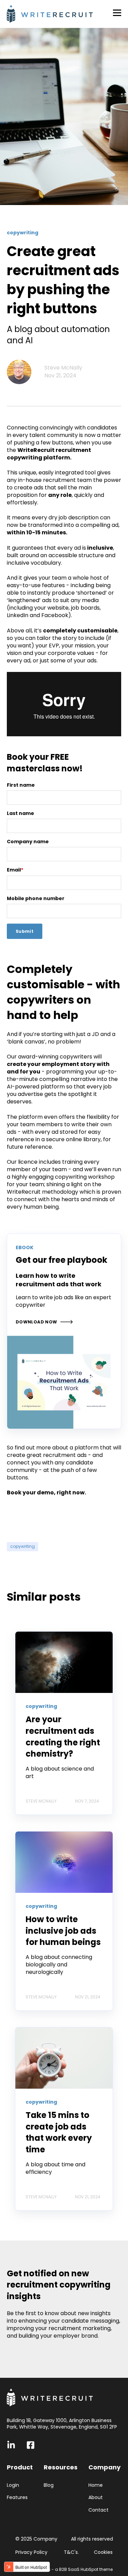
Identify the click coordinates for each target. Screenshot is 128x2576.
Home (96, 2485)
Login (13, 2485)
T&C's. (72, 2552)
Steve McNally (63, 368)
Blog (49, 2485)
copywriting (23, 1546)
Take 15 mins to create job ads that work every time (59, 2132)
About (96, 2498)
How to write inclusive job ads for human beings (63, 1931)
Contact (98, 2510)
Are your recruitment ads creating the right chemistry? (63, 1737)
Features (17, 2498)
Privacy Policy (32, 2552)
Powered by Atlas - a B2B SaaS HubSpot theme (64, 2569)
